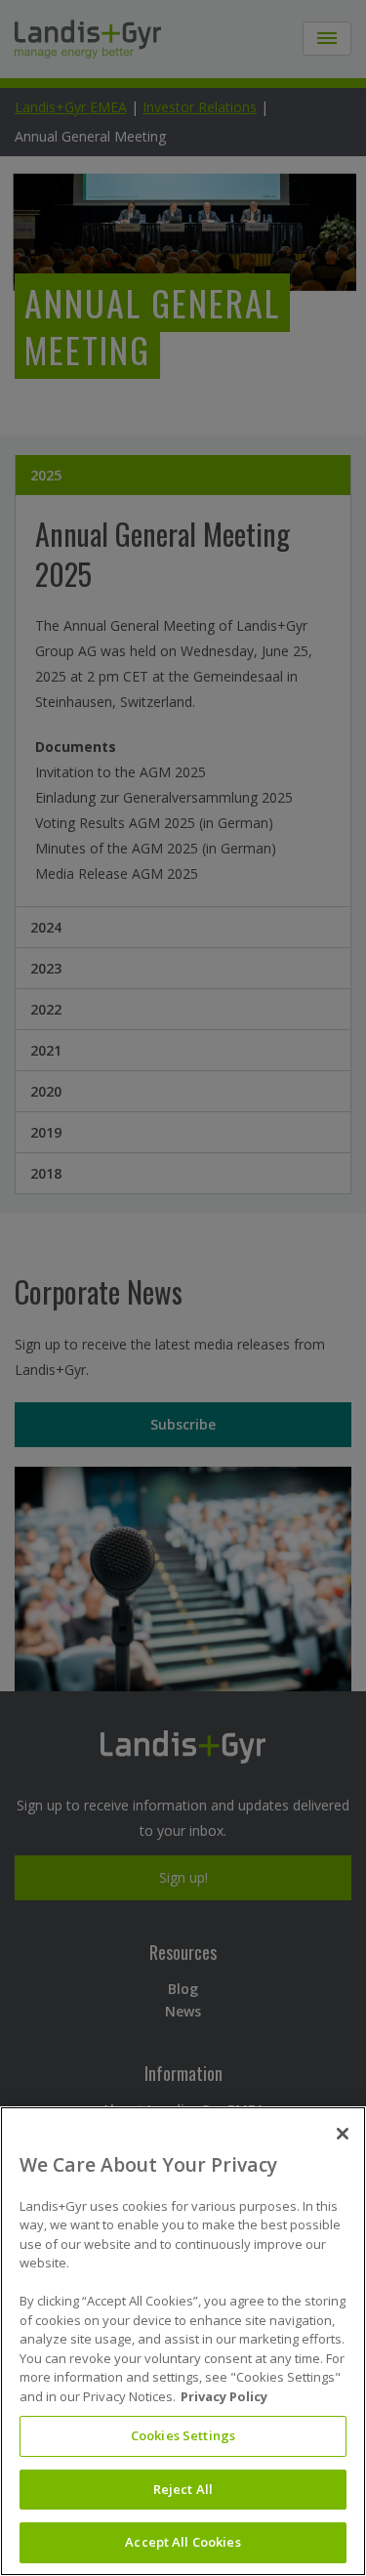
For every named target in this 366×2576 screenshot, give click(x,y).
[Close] (343, 2134)
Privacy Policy (224, 2396)
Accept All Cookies (183, 2542)
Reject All (183, 2489)
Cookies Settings (183, 2435)
